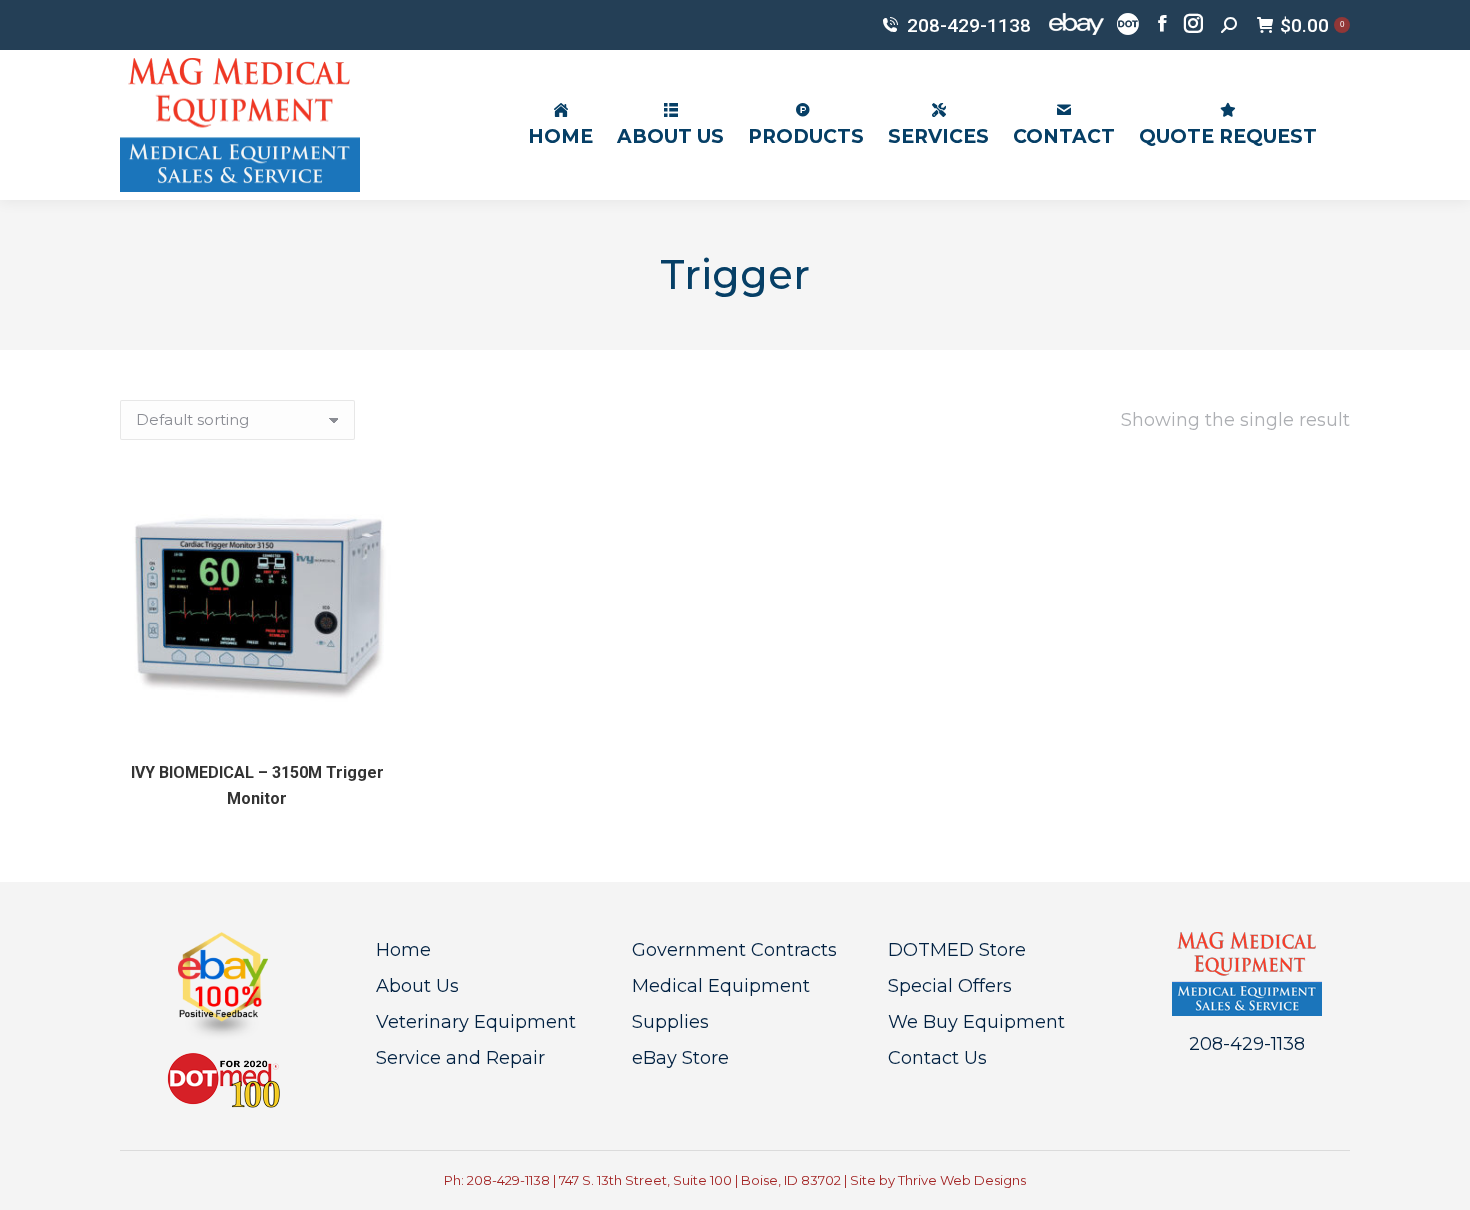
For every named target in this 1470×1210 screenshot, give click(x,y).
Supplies (670, 1022)
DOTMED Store (957, 950)
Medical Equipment (721, 986)
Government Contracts (734, 950)
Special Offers (950, 986)
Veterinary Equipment (476, 1022)
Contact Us (937, 1058)
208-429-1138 (969, 25)
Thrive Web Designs (962, 1180)
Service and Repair (460, 1058)
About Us (417, 986)
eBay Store (680, 1058)
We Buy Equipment (976, 1022)
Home (403, 950)
